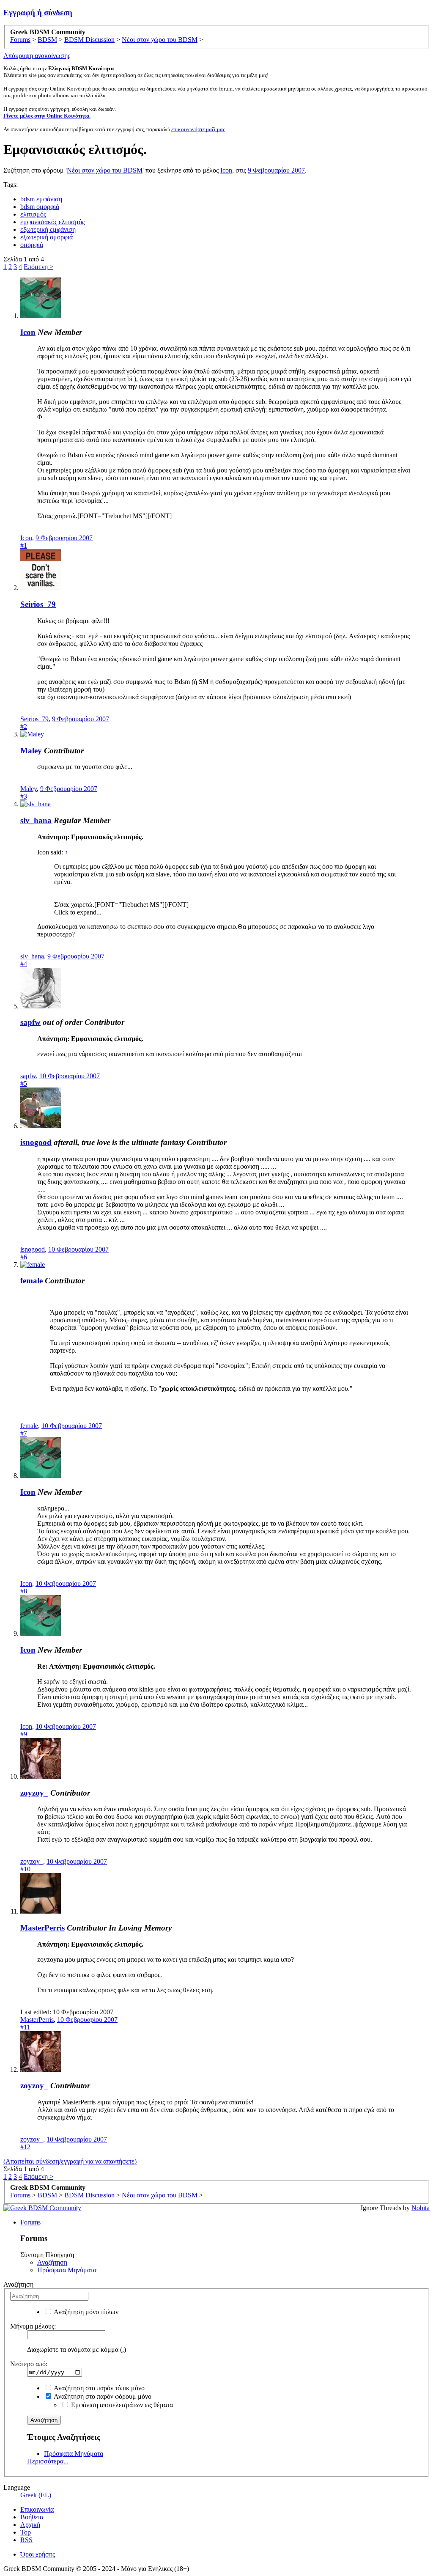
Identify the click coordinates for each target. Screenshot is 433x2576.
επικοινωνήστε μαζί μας (198, 129)
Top (26, 2532)
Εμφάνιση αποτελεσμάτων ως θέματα (121, 2405)
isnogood (36, 1142)
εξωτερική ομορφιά (47, 237)
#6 (24, 1257)
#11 (25, 2027)
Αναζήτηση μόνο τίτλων (85, 2312)
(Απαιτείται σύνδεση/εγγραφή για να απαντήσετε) (70, 2161)
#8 (24, 1591)
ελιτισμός (33, 214)
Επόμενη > (38, 267)
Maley (31, 751)
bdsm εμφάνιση (41, 199)
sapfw (30, 1022)
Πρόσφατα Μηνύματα (67, 2270)
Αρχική (30, 2525)
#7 (24, 1433)
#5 (24, 1083)
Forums (30, 2222)
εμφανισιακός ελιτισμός (52, 222)
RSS (26, 2540)
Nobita (421, 2208)
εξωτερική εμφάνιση (48, 229)
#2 (24, 726)
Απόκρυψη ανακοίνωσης (37, 56)
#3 (24, 796)
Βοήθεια (32, 2517)
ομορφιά (32, 245)
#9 (24, 1734)
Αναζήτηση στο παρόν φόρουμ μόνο (102, 2396)
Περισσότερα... (48, 2461)
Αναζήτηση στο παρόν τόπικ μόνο (99, 2388)
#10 (25, 1869)
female (32, 1281)
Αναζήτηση (52, 2262)
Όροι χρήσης (38, 2554)
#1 (24, 545)
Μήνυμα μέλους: (33, 2326)
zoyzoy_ (34, 1793)
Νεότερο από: (29, 2364)
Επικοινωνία (37, 2509)
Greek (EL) (36, 2495)
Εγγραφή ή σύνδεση (38, 12)
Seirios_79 (38, 604)
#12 (25, 2147)
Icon (226, 170)
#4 (24, 964)
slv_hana (36, 820)
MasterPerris (42, 1928)
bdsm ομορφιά (40, 207)
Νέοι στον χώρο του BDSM (105, 170)
